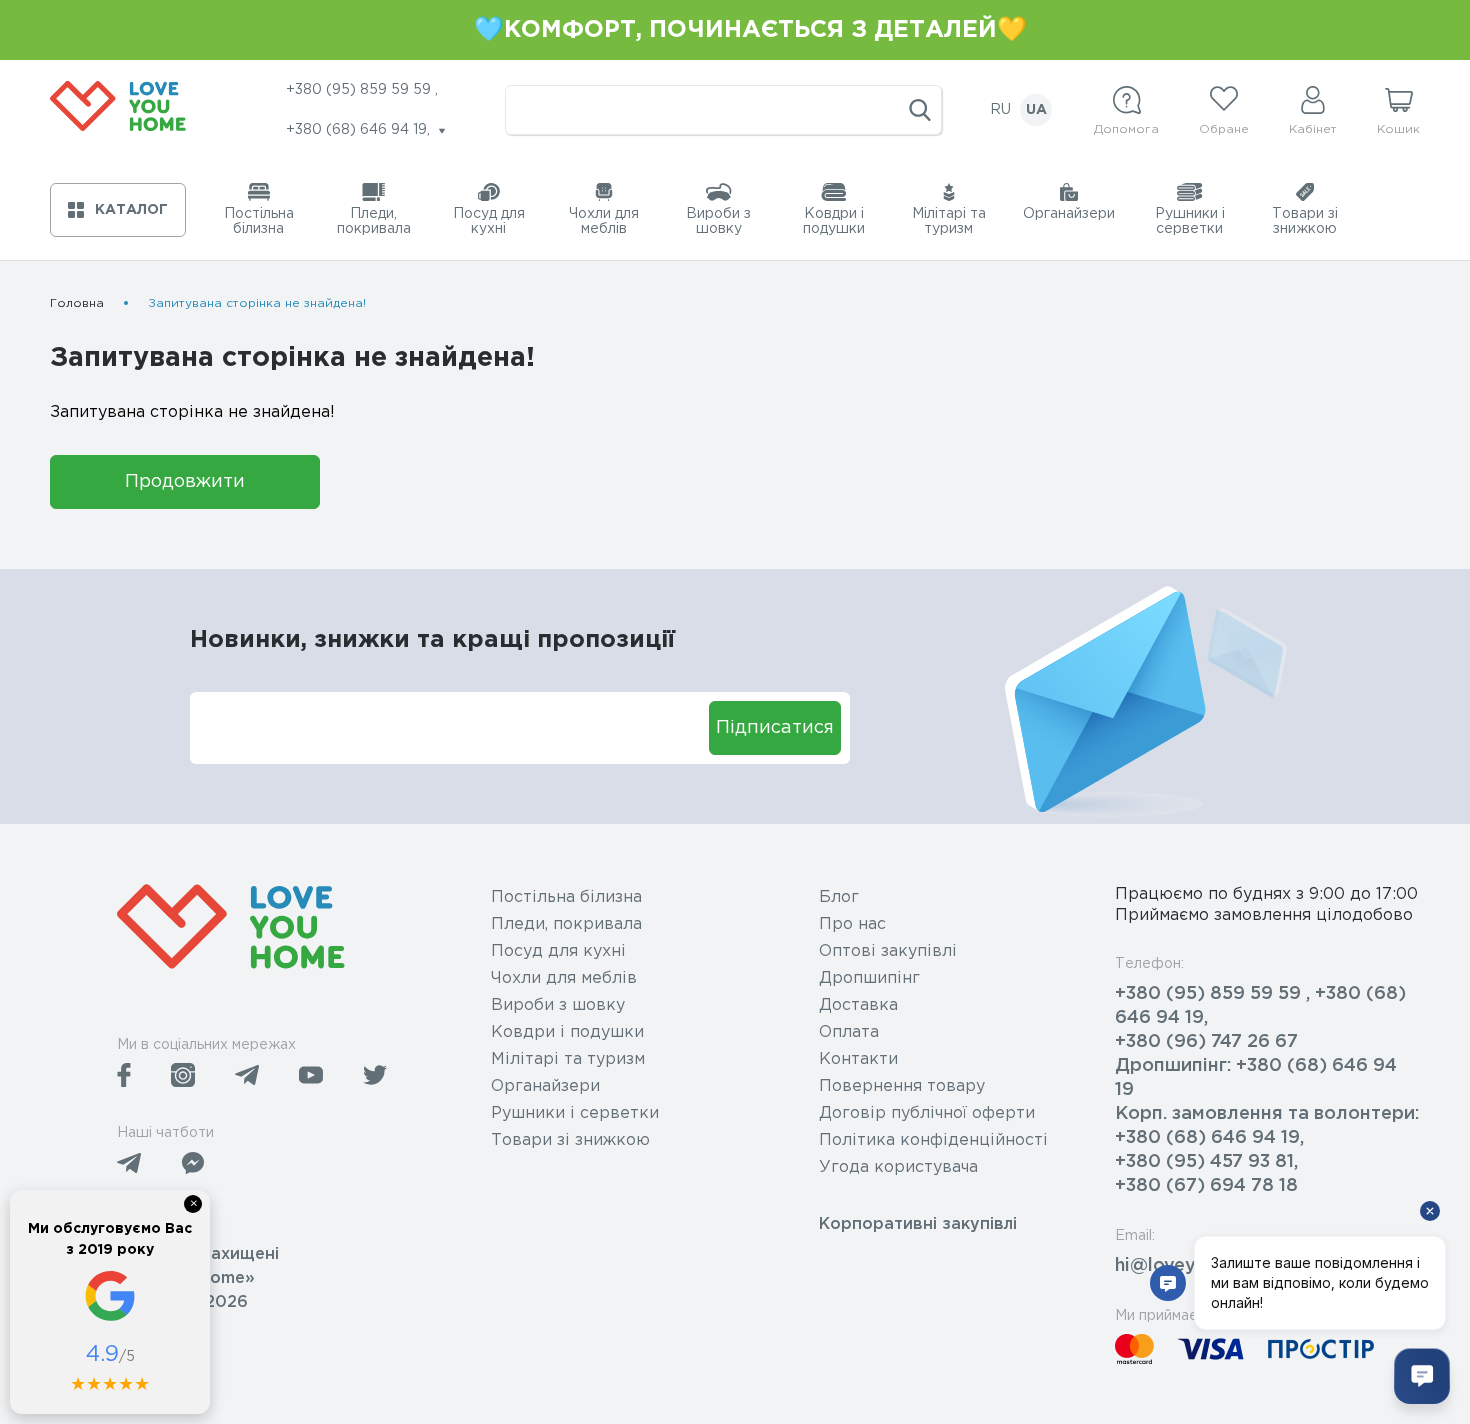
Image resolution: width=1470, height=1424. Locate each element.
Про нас (852, 924)
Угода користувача (898, 1167)
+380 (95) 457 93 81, (1206, 1162)
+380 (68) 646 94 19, (1209, 1138)
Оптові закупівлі (888, 951)
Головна (77, 303)
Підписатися (775, 728)
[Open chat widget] (1422, 1376)
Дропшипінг (869, 978)
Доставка (858, 1005)
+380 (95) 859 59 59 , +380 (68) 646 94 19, (1260, 1006)
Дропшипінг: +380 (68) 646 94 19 (1256, 1078)
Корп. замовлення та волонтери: (1267, 1114)
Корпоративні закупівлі (918, 1224)
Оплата (849, 1032)
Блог (839, 897)
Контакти (858, 1059)
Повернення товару (902, 1086)
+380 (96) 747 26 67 (1206, 1042)
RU (1000, 110)
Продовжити (185, 482)
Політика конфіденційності (933, 1140)
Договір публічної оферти (927, 1113)
